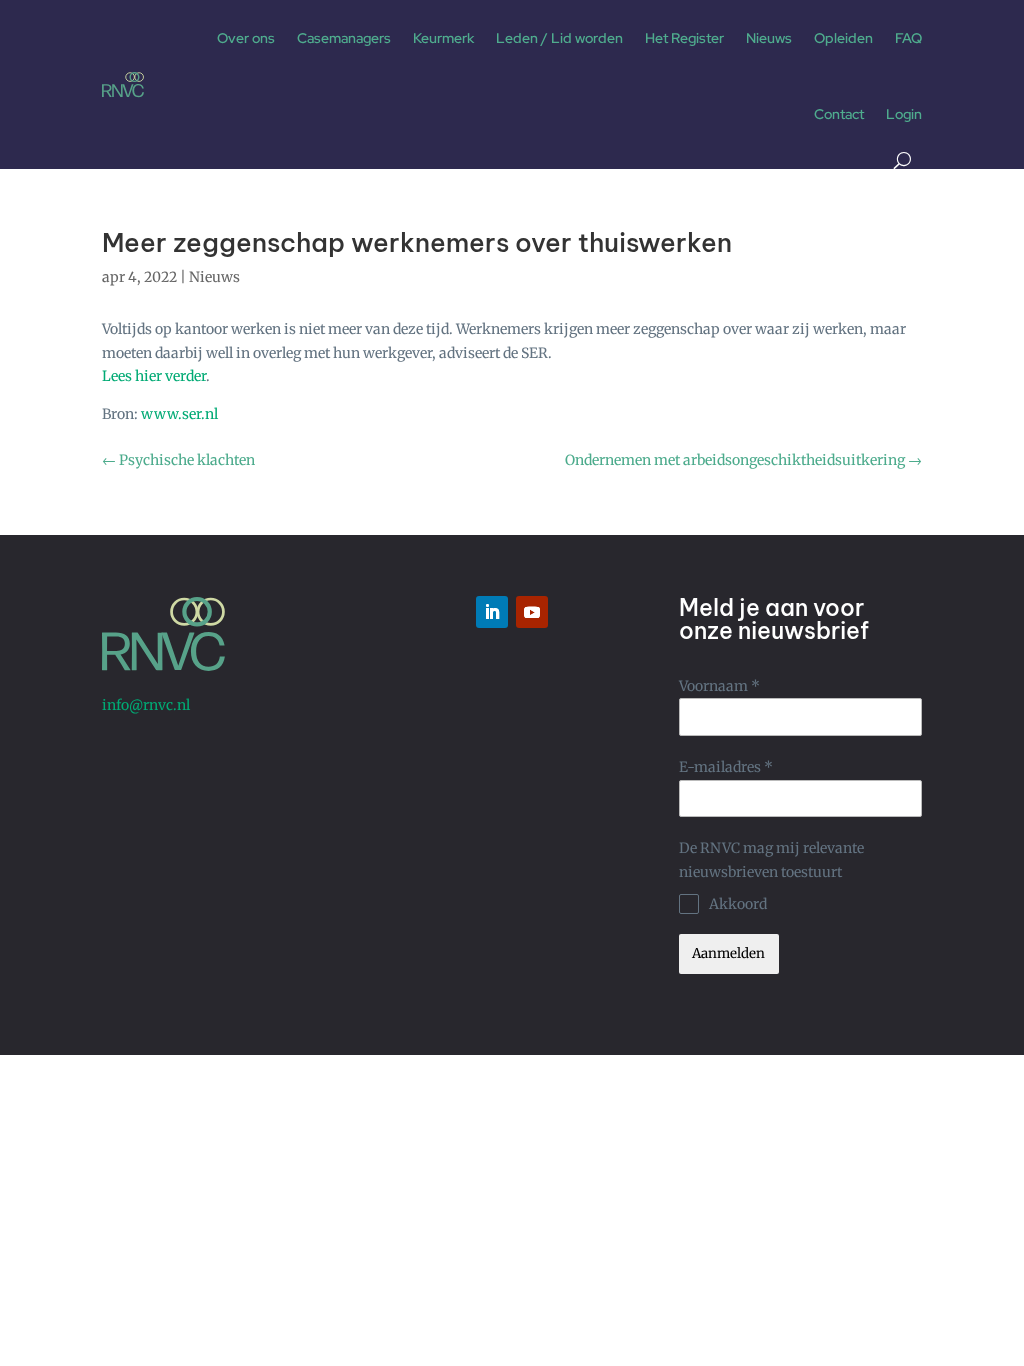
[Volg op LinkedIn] (492, 612)
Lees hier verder (154, 376)
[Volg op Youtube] (532, 612)
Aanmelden (728, 953)
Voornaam (719, 686)
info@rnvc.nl (146, 705)
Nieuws (769, 38)
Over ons (246, 38)
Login (904, 114)
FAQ (908, 38)
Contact (839, 114)
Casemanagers (344, 38)
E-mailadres (726, 767)
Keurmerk (443, 38)
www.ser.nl (179, 414)
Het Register (684, 38)
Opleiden (843, 38)
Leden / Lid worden (559, 38)
